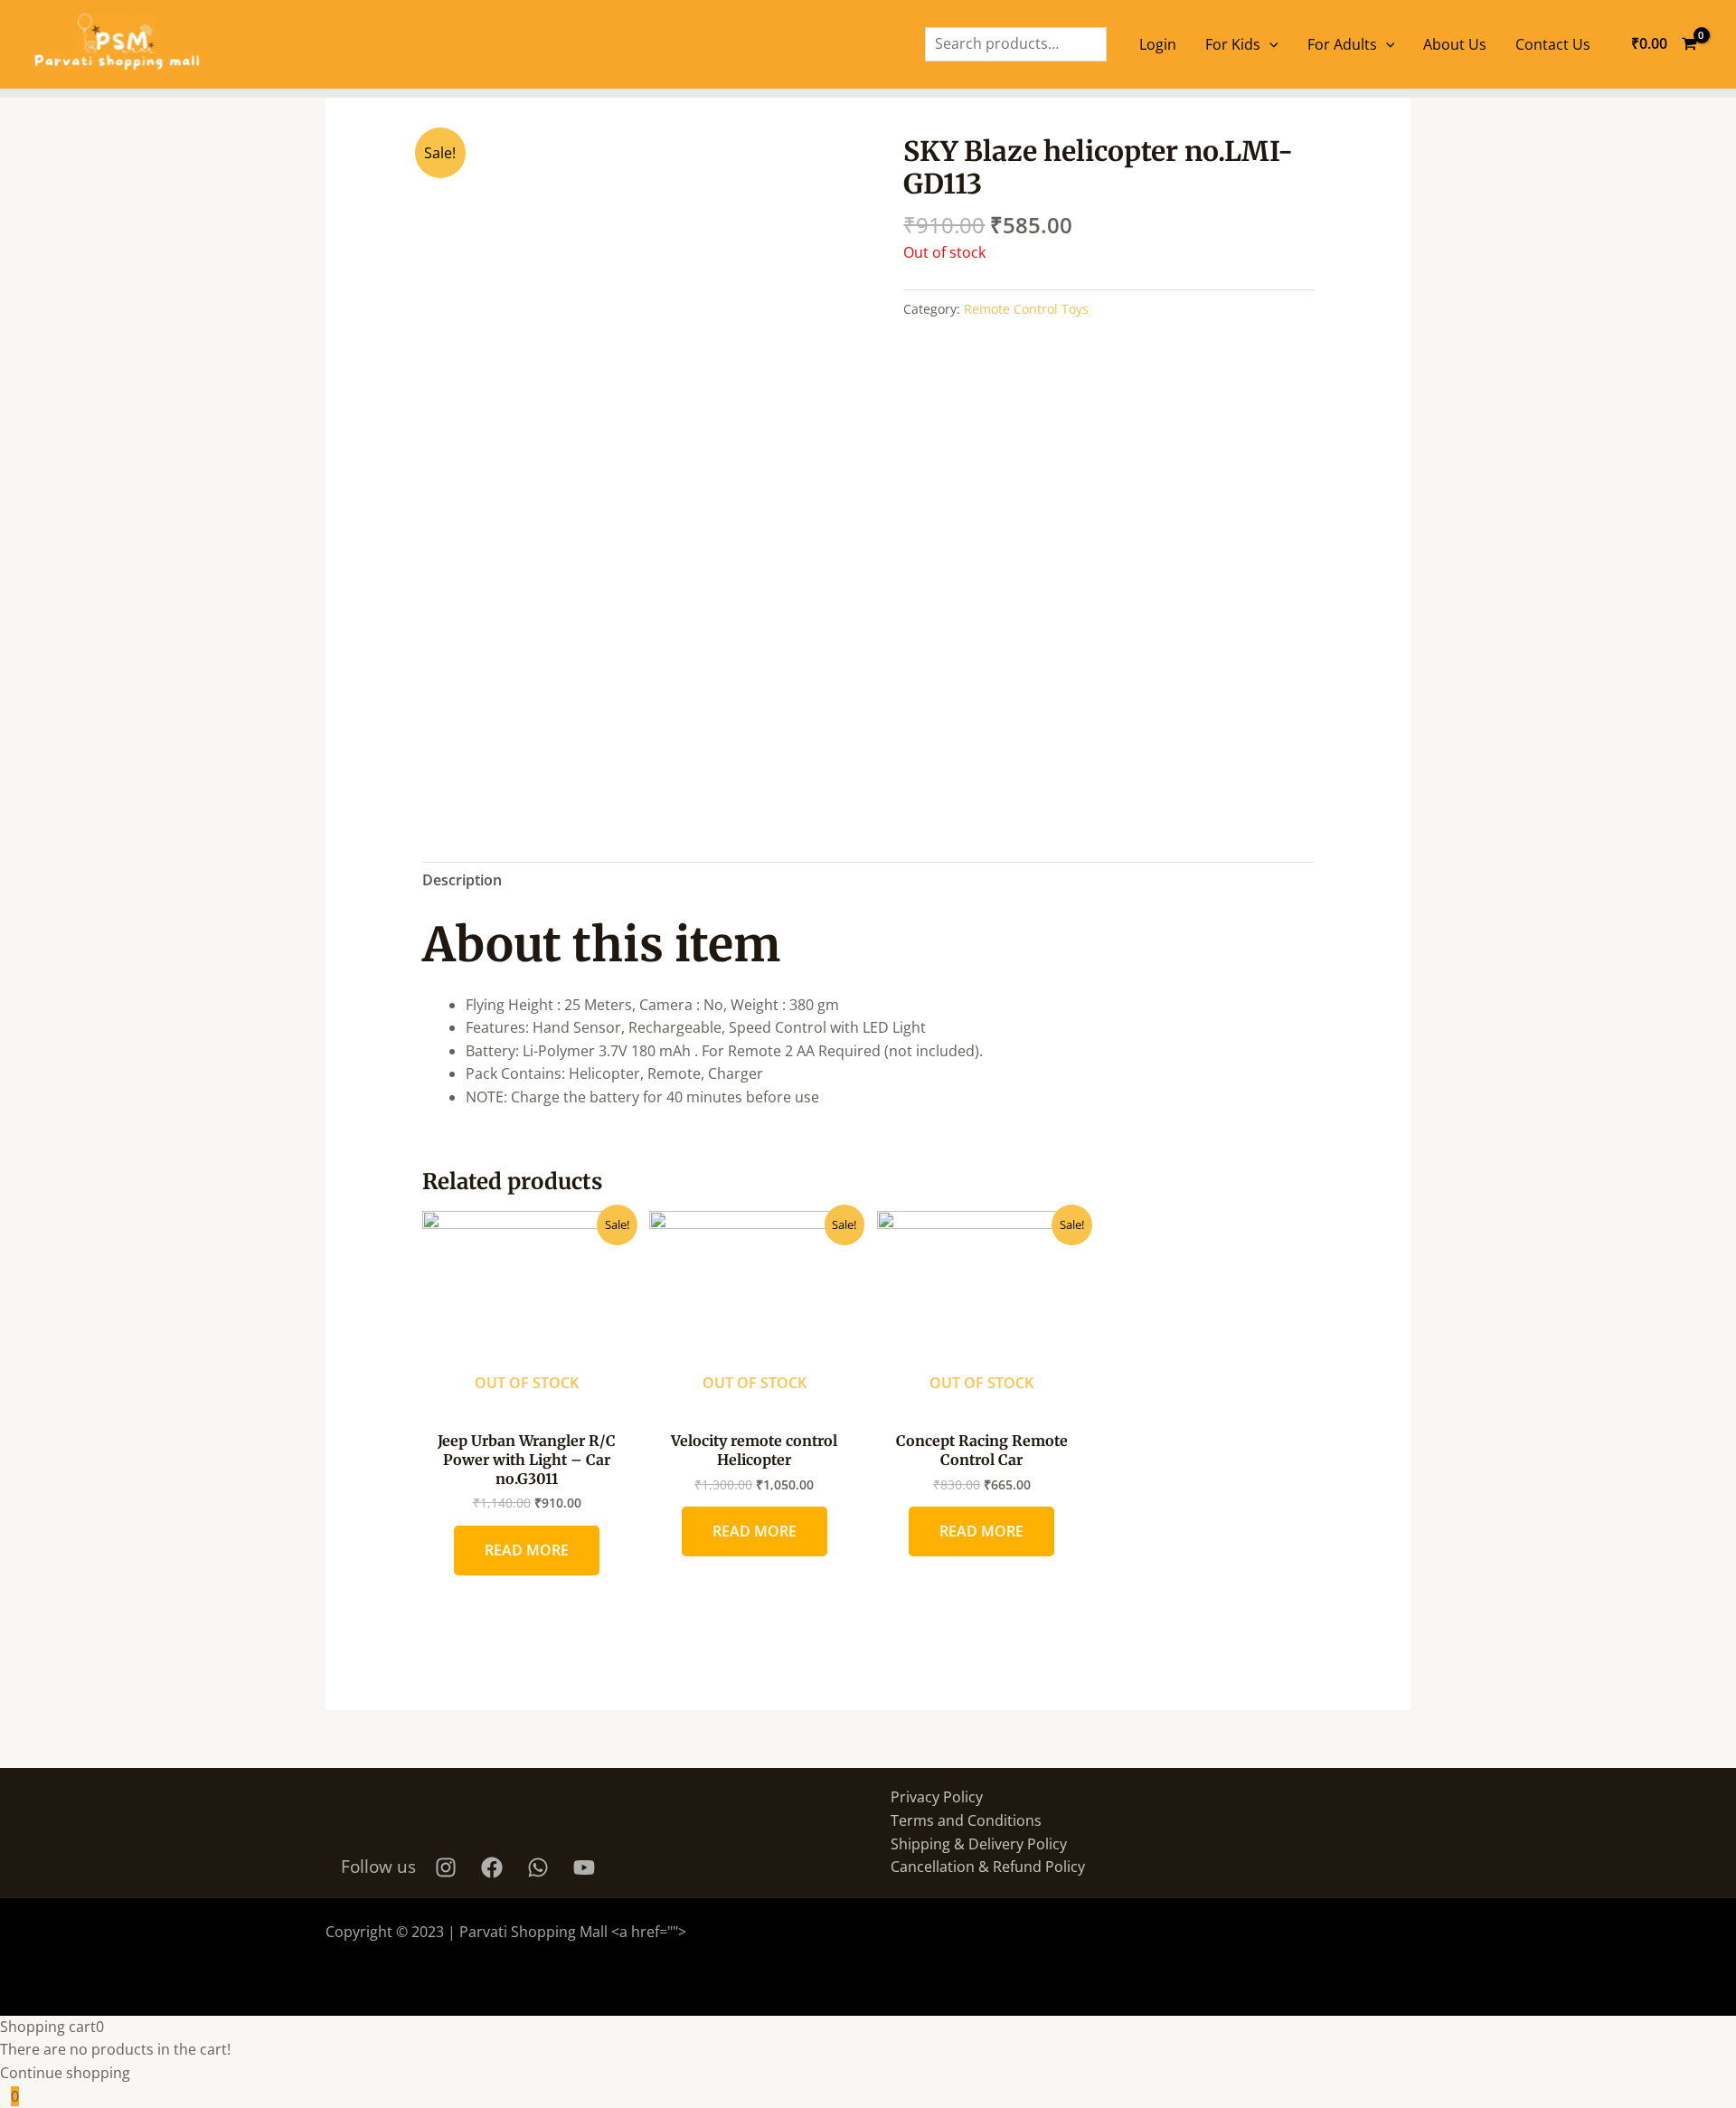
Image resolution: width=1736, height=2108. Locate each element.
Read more (527, 1550)
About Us (1455, 44)
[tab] (462, 881)
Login (1158, 44)
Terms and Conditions (966, 1820)
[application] (1269, 44)
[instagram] (448, 1867)
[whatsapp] (541, 1867)
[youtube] (587, 1867)
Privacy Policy (937, 1797)
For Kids (1233, 44)
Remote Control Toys (1026, 309)
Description (462, 880)
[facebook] (495, 1867)
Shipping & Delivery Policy (979, 1844)
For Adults (1342, 44)
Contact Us (1553, 44)
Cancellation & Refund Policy (988, 1867)
